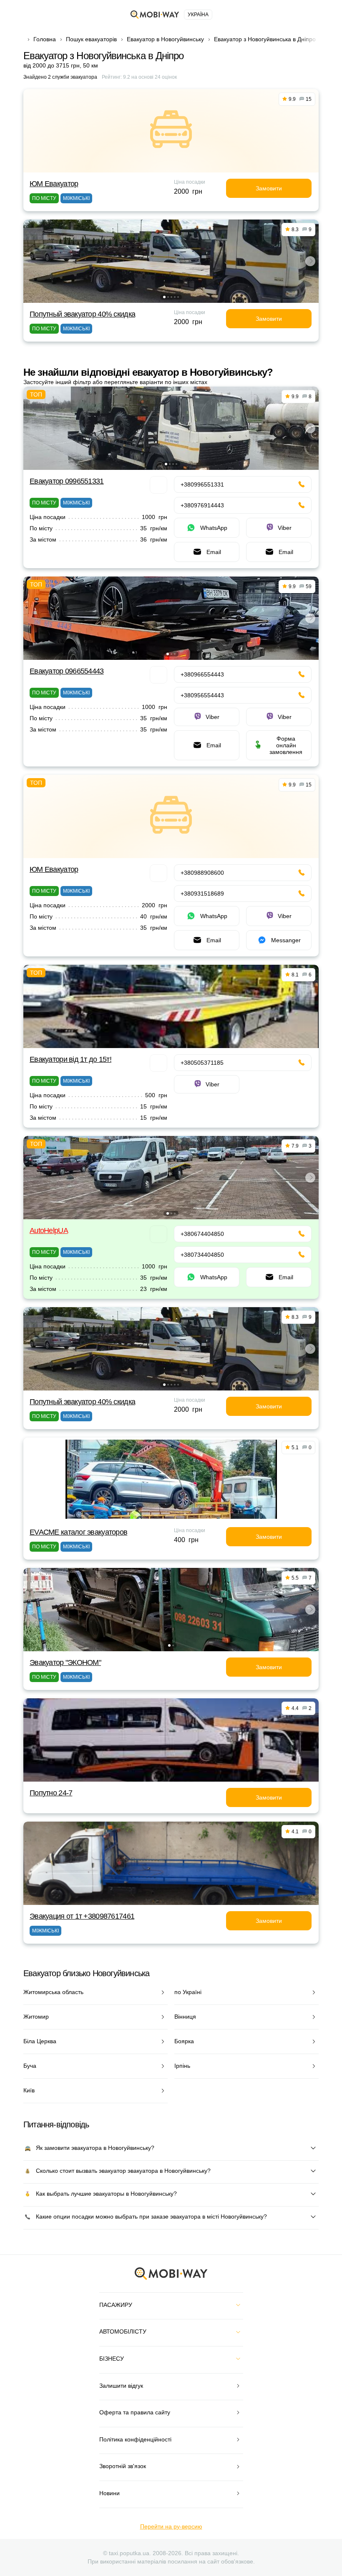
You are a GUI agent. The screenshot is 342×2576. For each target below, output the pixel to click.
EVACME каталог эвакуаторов (78, 1532)
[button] (164, 297)
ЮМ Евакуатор (54, 184)
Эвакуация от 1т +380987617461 (82, 1916)
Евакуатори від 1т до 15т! (70, 1059)
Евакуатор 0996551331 (67, 481)
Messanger (286, 940)
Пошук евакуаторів (91, 39)
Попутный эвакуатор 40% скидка (82, 314)
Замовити (269, 188)
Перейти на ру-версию (171, 2526)
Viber (285, 528)
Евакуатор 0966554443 (67, 671)
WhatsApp (214, 528)
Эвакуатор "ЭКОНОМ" (65, 1662)
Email (214, 552)
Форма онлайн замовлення (286, 745)
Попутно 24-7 (51, 1793)
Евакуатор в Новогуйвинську (165, 39)
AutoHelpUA (49, 1231)
